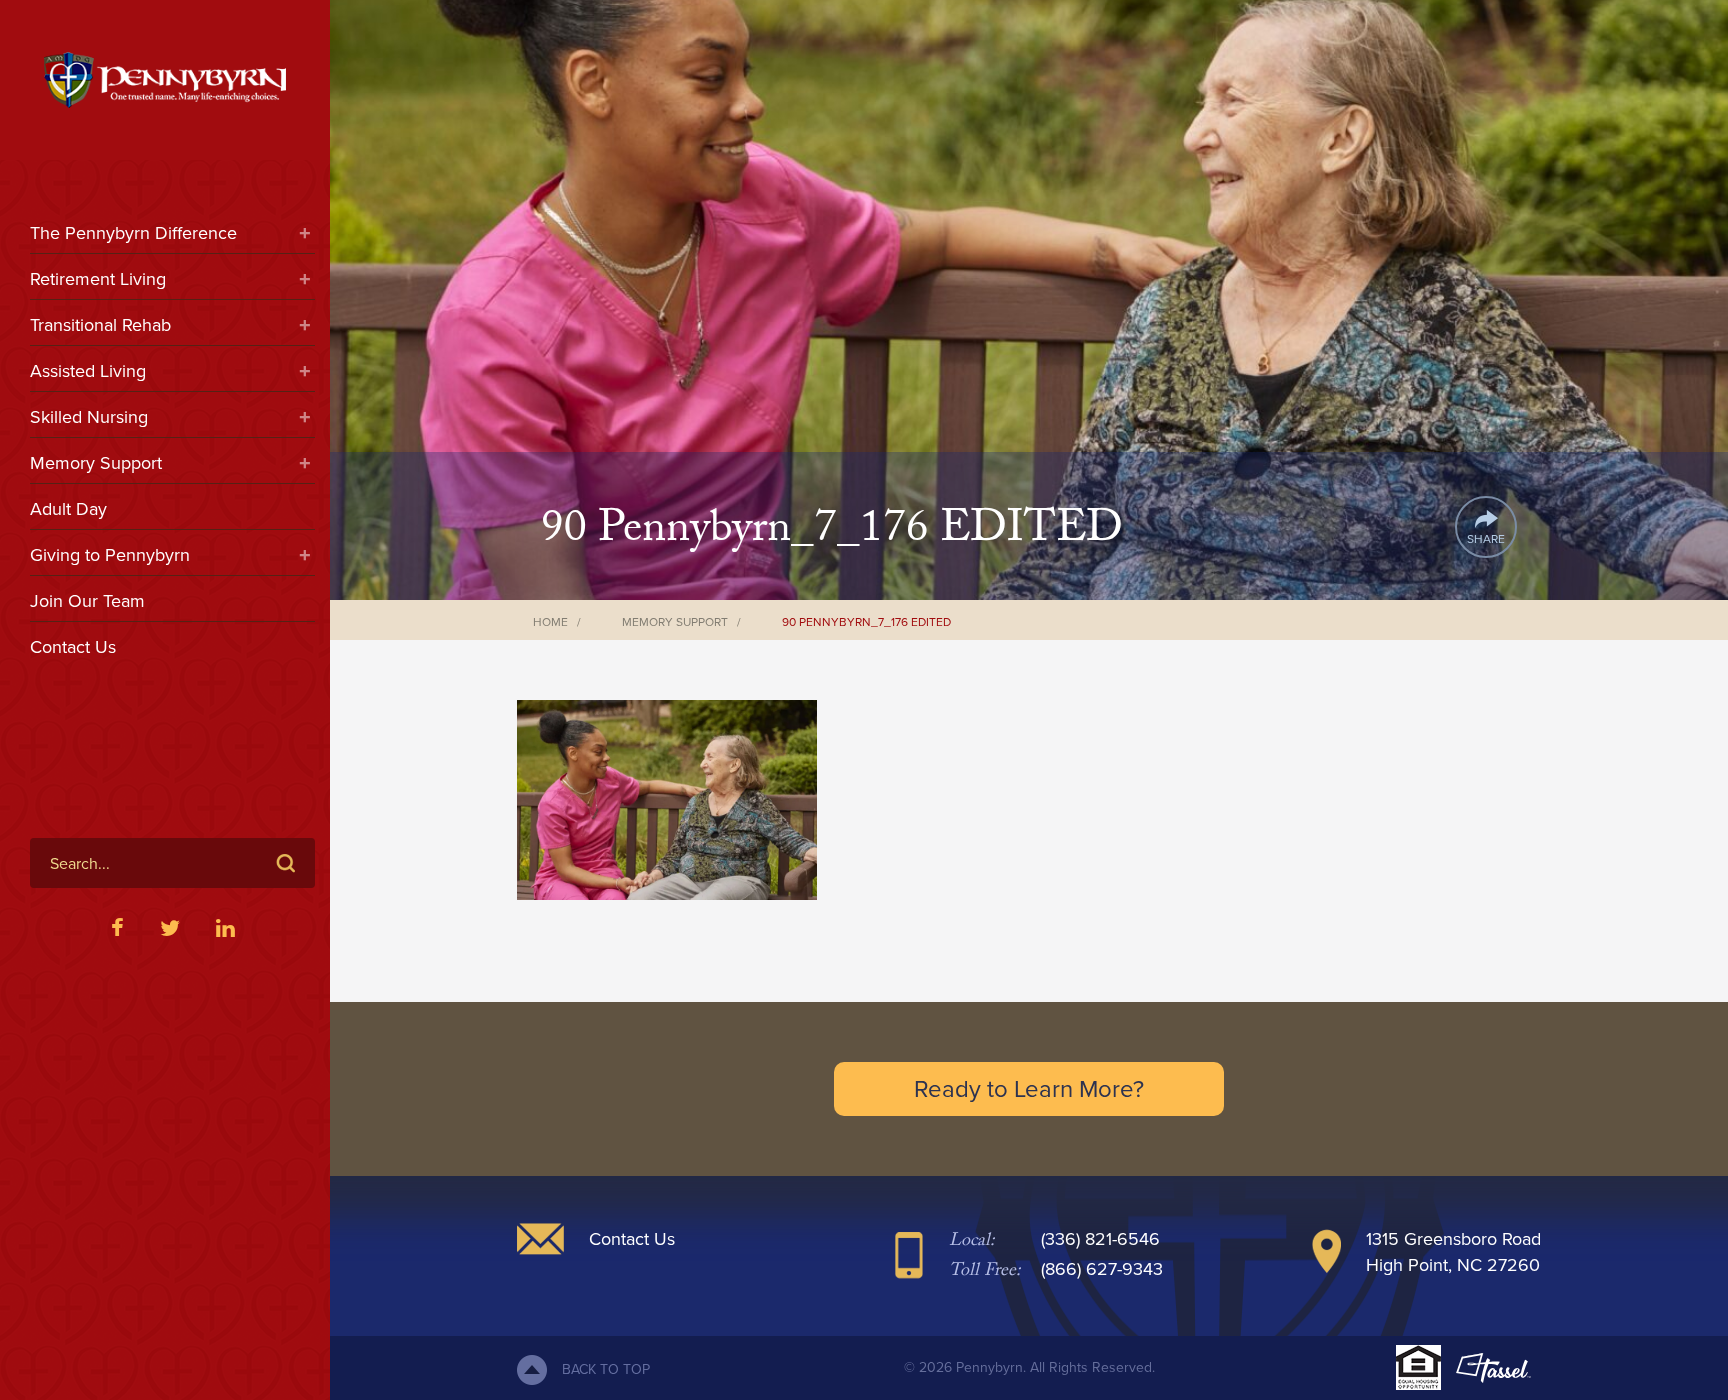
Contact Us (73, 647)
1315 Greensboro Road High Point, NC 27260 (1453, 1252)
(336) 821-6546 (1100, 1239)
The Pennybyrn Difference (133, 233)
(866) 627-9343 (1102, 1269)
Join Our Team (87, 601)
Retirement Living (98, 279)
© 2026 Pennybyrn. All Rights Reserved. (1029, 1367)
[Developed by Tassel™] (1493, 1368)
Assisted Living (88, 371)
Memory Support (96, 463)
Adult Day (68, 509)
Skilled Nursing (89, 417)
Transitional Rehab (100, 325)
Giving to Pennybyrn (110, 555)
